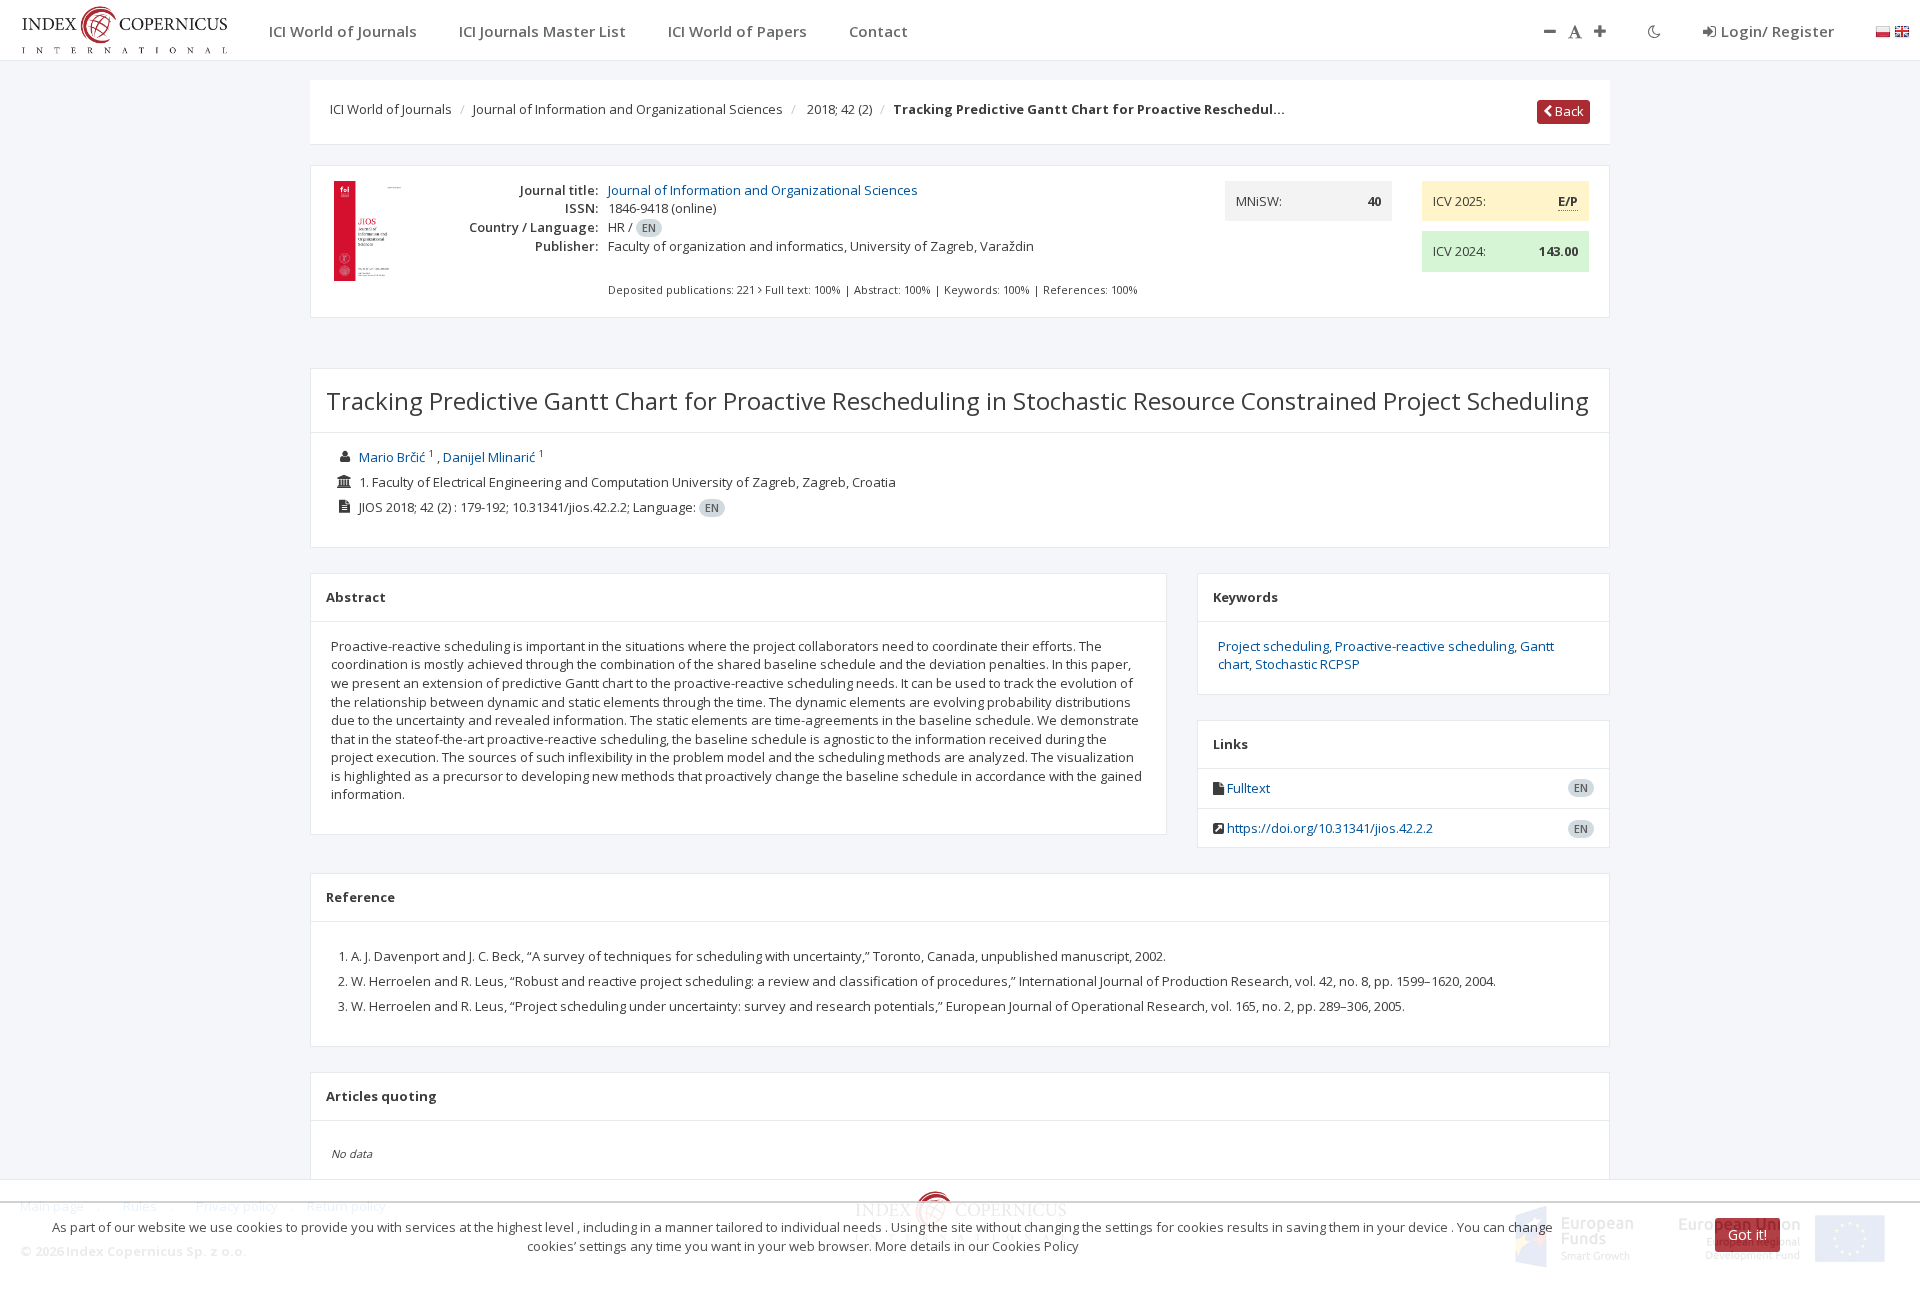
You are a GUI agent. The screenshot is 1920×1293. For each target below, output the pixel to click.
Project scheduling (1273, 646)
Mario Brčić (392, 457)
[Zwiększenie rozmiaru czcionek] (1610, 31)
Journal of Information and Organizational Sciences (628, 109)
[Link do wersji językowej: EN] (1902, 30)
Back (1568, 111)
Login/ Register (1777, 31)
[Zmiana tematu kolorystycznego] (1654, 31)
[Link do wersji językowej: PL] (1883, 30)
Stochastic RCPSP (1307, 664)
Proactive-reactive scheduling (1424, 646)
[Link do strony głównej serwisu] (124, 28)
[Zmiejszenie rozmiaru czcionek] (1540, 31)
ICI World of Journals (391, 109)
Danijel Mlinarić (489, 457)
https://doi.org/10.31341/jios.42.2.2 (1330, 828)
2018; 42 (839, 109)
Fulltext (1248, 788)
